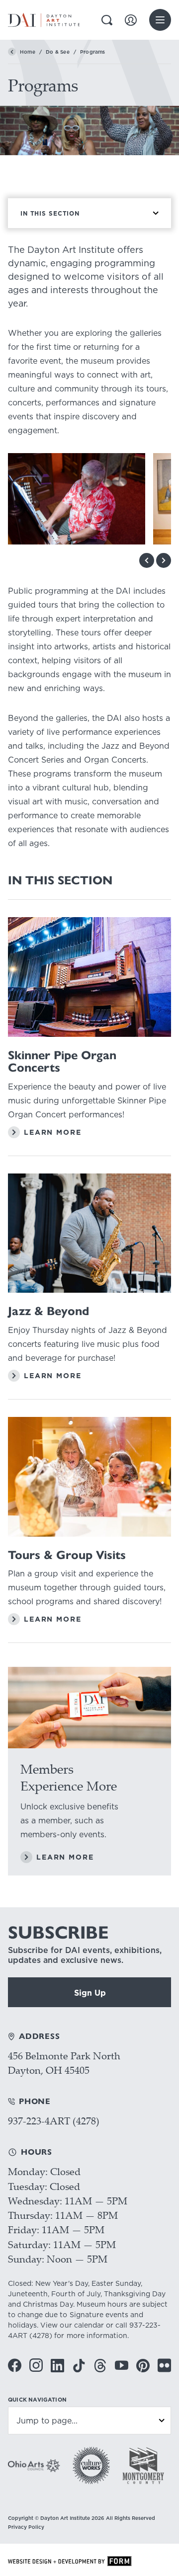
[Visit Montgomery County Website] (143, 2465)
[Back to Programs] (12, 52)
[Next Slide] (164, 560)
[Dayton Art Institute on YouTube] (122, 2365)
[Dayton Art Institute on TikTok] (79, 2366)
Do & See (58, 52)
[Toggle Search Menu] (107, 20)
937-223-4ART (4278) (54, 2121)
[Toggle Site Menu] (160, 20)
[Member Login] (131, 20)
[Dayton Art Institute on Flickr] (164, 2365)
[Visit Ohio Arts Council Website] (34, 2466)
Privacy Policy (26, 2527)
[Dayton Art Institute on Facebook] (15, 2365)
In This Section (50, 213)
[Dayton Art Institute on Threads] (100, 2366)
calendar (89, 2325)
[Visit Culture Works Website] (91, 2465)
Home (28, 52)
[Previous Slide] (147, 560)
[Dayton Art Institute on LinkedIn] (57, 2366)
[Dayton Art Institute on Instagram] (36, 2365)
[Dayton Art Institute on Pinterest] (143, 2366)
